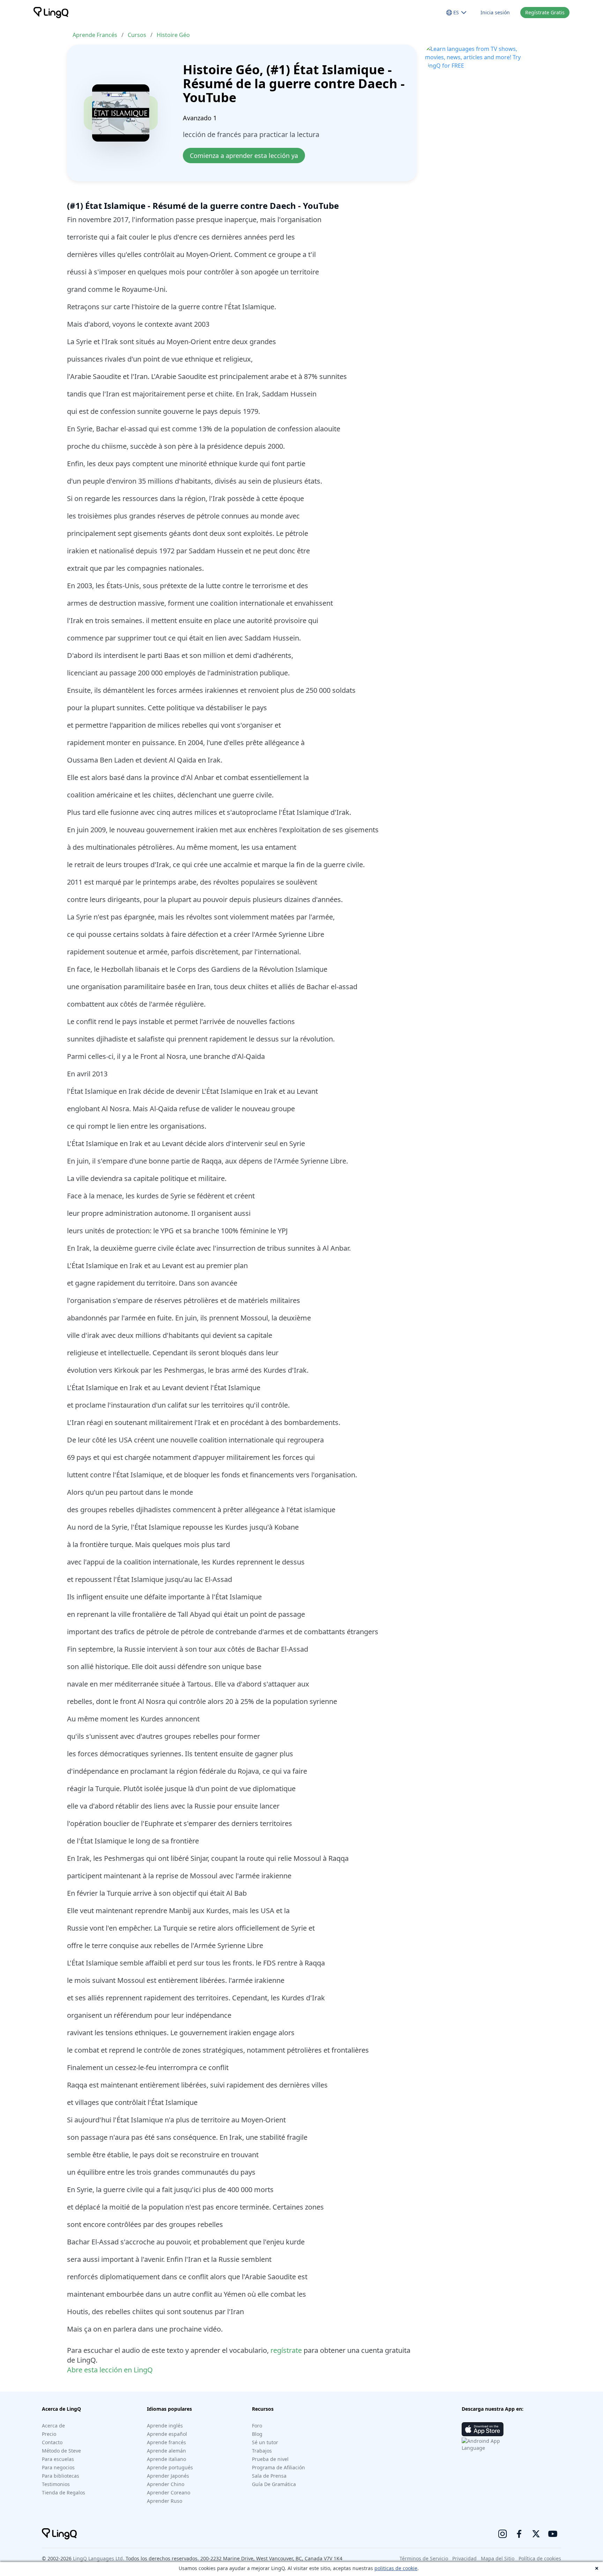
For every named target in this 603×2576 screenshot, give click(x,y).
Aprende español (167, 2434)
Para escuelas (58, 2459)
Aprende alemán (166, 2451)
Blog (257, 2434)
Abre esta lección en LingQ (110, 2370)
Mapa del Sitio (498, 2558)
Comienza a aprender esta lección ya (244, 156)
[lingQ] (51, 13)
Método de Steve (61, 2451)
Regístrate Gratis (545, 12)
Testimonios (56, 2484)
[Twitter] (536, 2534)
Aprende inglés (165, 2426)
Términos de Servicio (424, 2558)
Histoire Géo (173, 35)
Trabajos (262, 2451)
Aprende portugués (170, 2467)
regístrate (286, 2350)
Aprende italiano (166, 2459)
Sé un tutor (265, 2442)
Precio (49, 2434)
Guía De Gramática (274, 2484)
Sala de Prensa (269, 2476)
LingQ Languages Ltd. (99, 2558)
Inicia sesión (495, 12)
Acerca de (53, 2426)
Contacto (52, 2442)
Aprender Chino (166, 2484)
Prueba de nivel (270, 2459)
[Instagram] (502, 2534)
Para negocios (58, 2467)
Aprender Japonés (168, 2476)
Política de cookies (540, 2558)
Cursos (137, 35)
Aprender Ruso (165, 2501)
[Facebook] (519, 2534)
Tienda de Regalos (64, 2492)
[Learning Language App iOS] (483, 2429)
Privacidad (464, 2558)
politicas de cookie (396, 2568)
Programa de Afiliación (278, 2467)
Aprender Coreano (169, 2492)
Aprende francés (166, 2442)
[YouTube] (553, 2534)
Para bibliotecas (61, 2476)
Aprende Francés (95, 35)
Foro (257, 2426)
